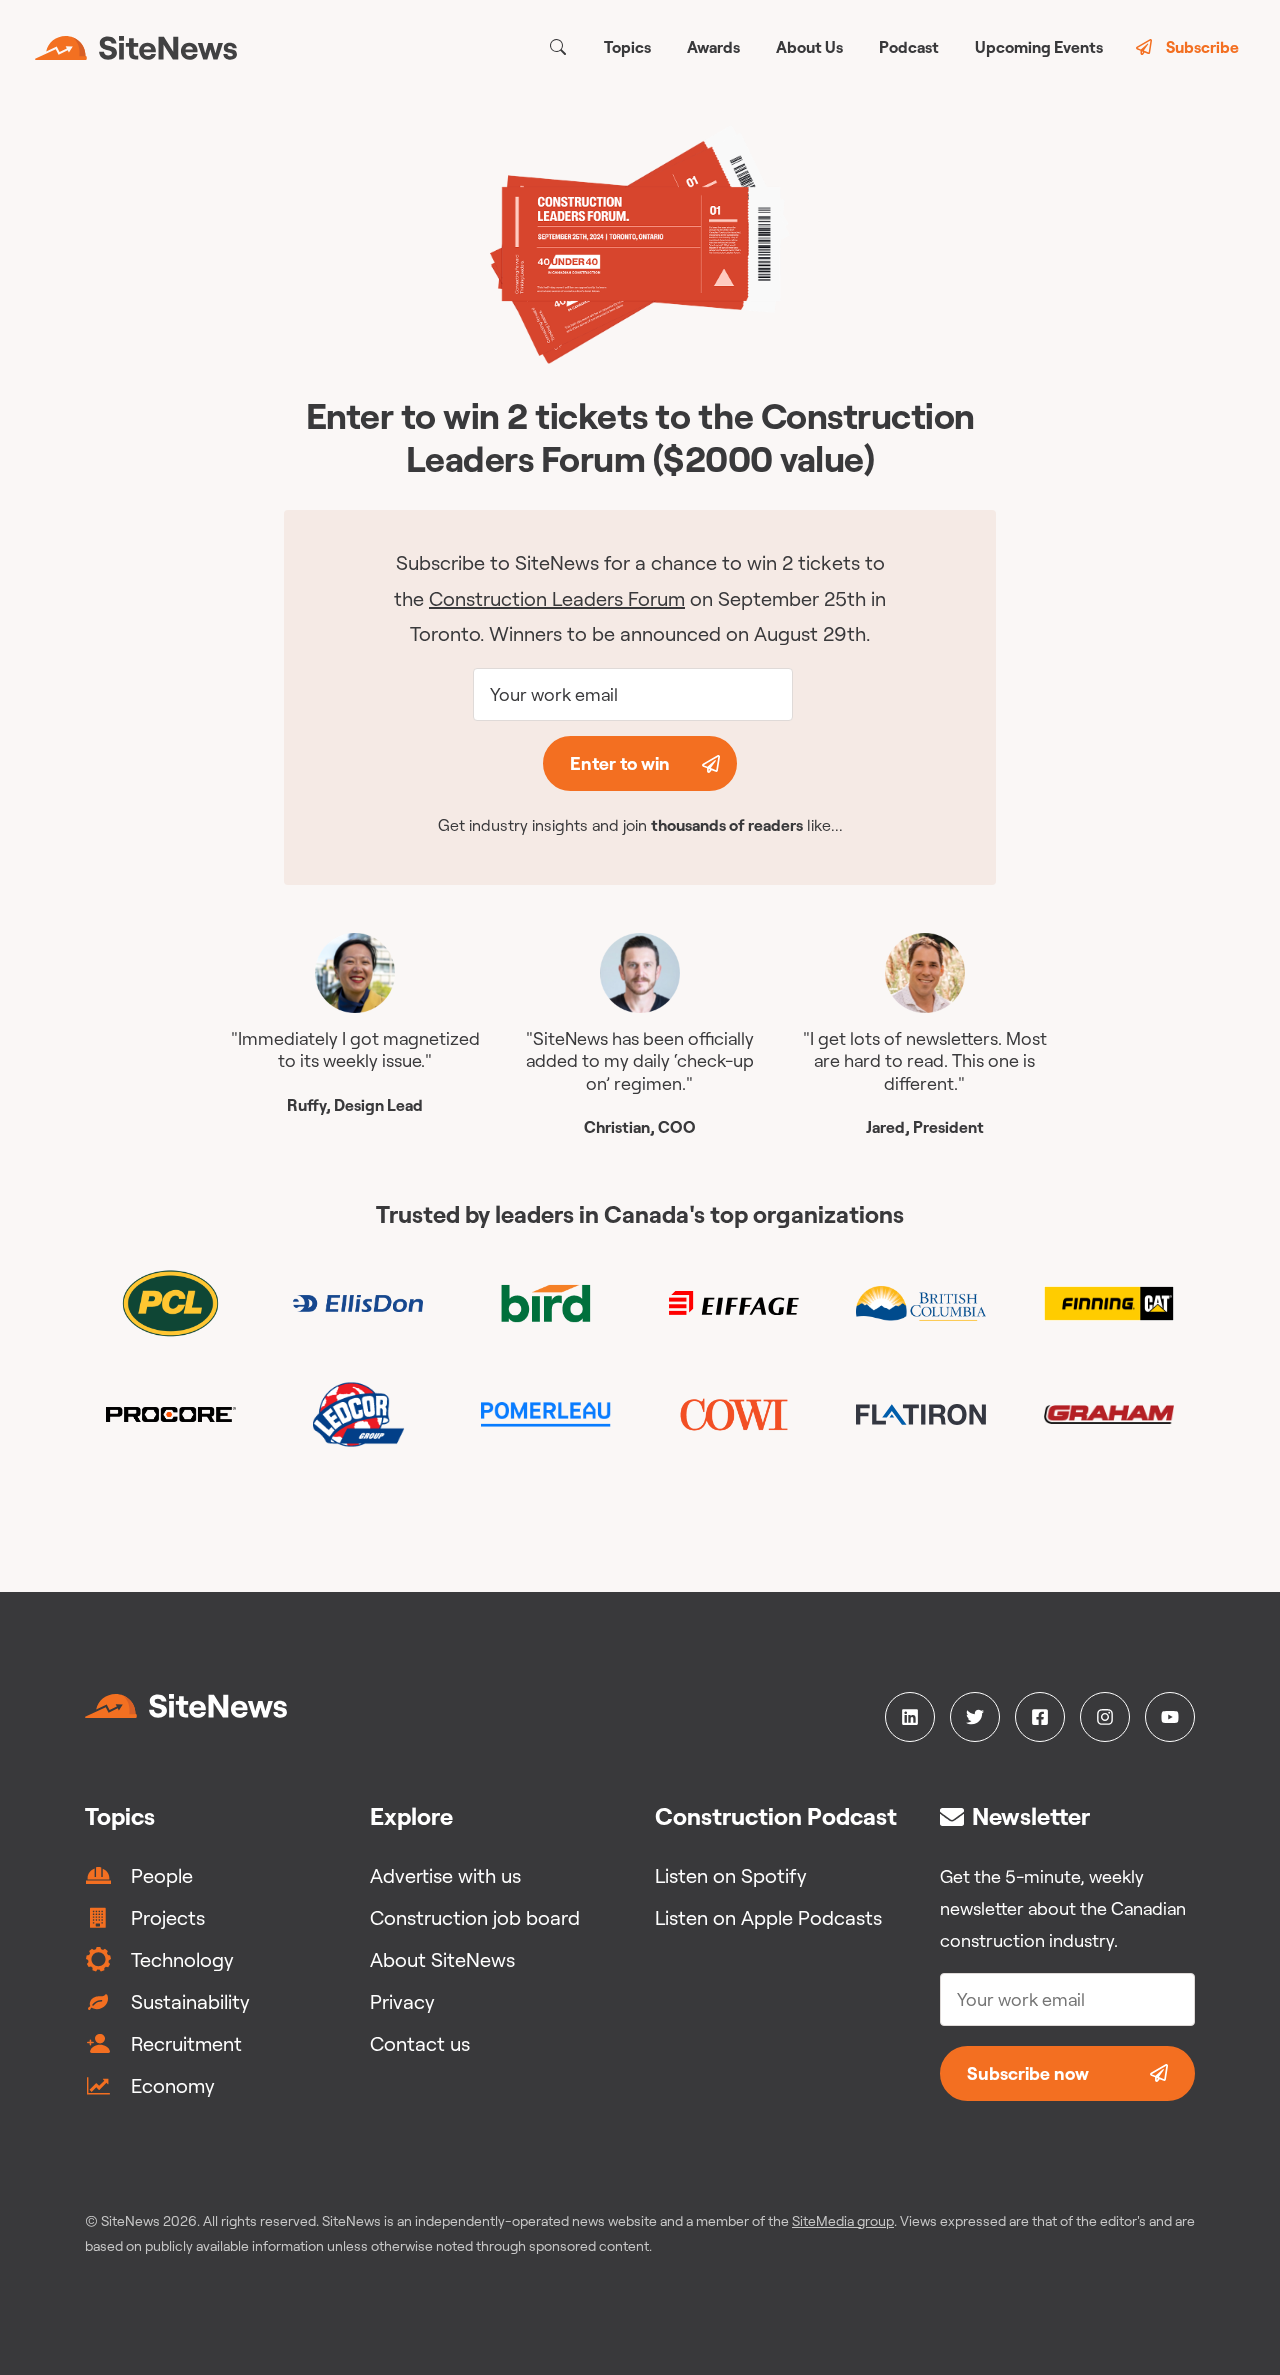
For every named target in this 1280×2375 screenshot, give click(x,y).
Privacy (402, 2001)
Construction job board (475, 1917)
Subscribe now (1028, 2073)
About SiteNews (442, 1959)
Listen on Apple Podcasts (768, 1917)
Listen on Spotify (731, 1875)
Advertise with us (445, 1875)
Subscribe (1202, 47)
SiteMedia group (843, 2221)
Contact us (420, 2043)
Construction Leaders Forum (557, 598)
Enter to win (620, 763)
